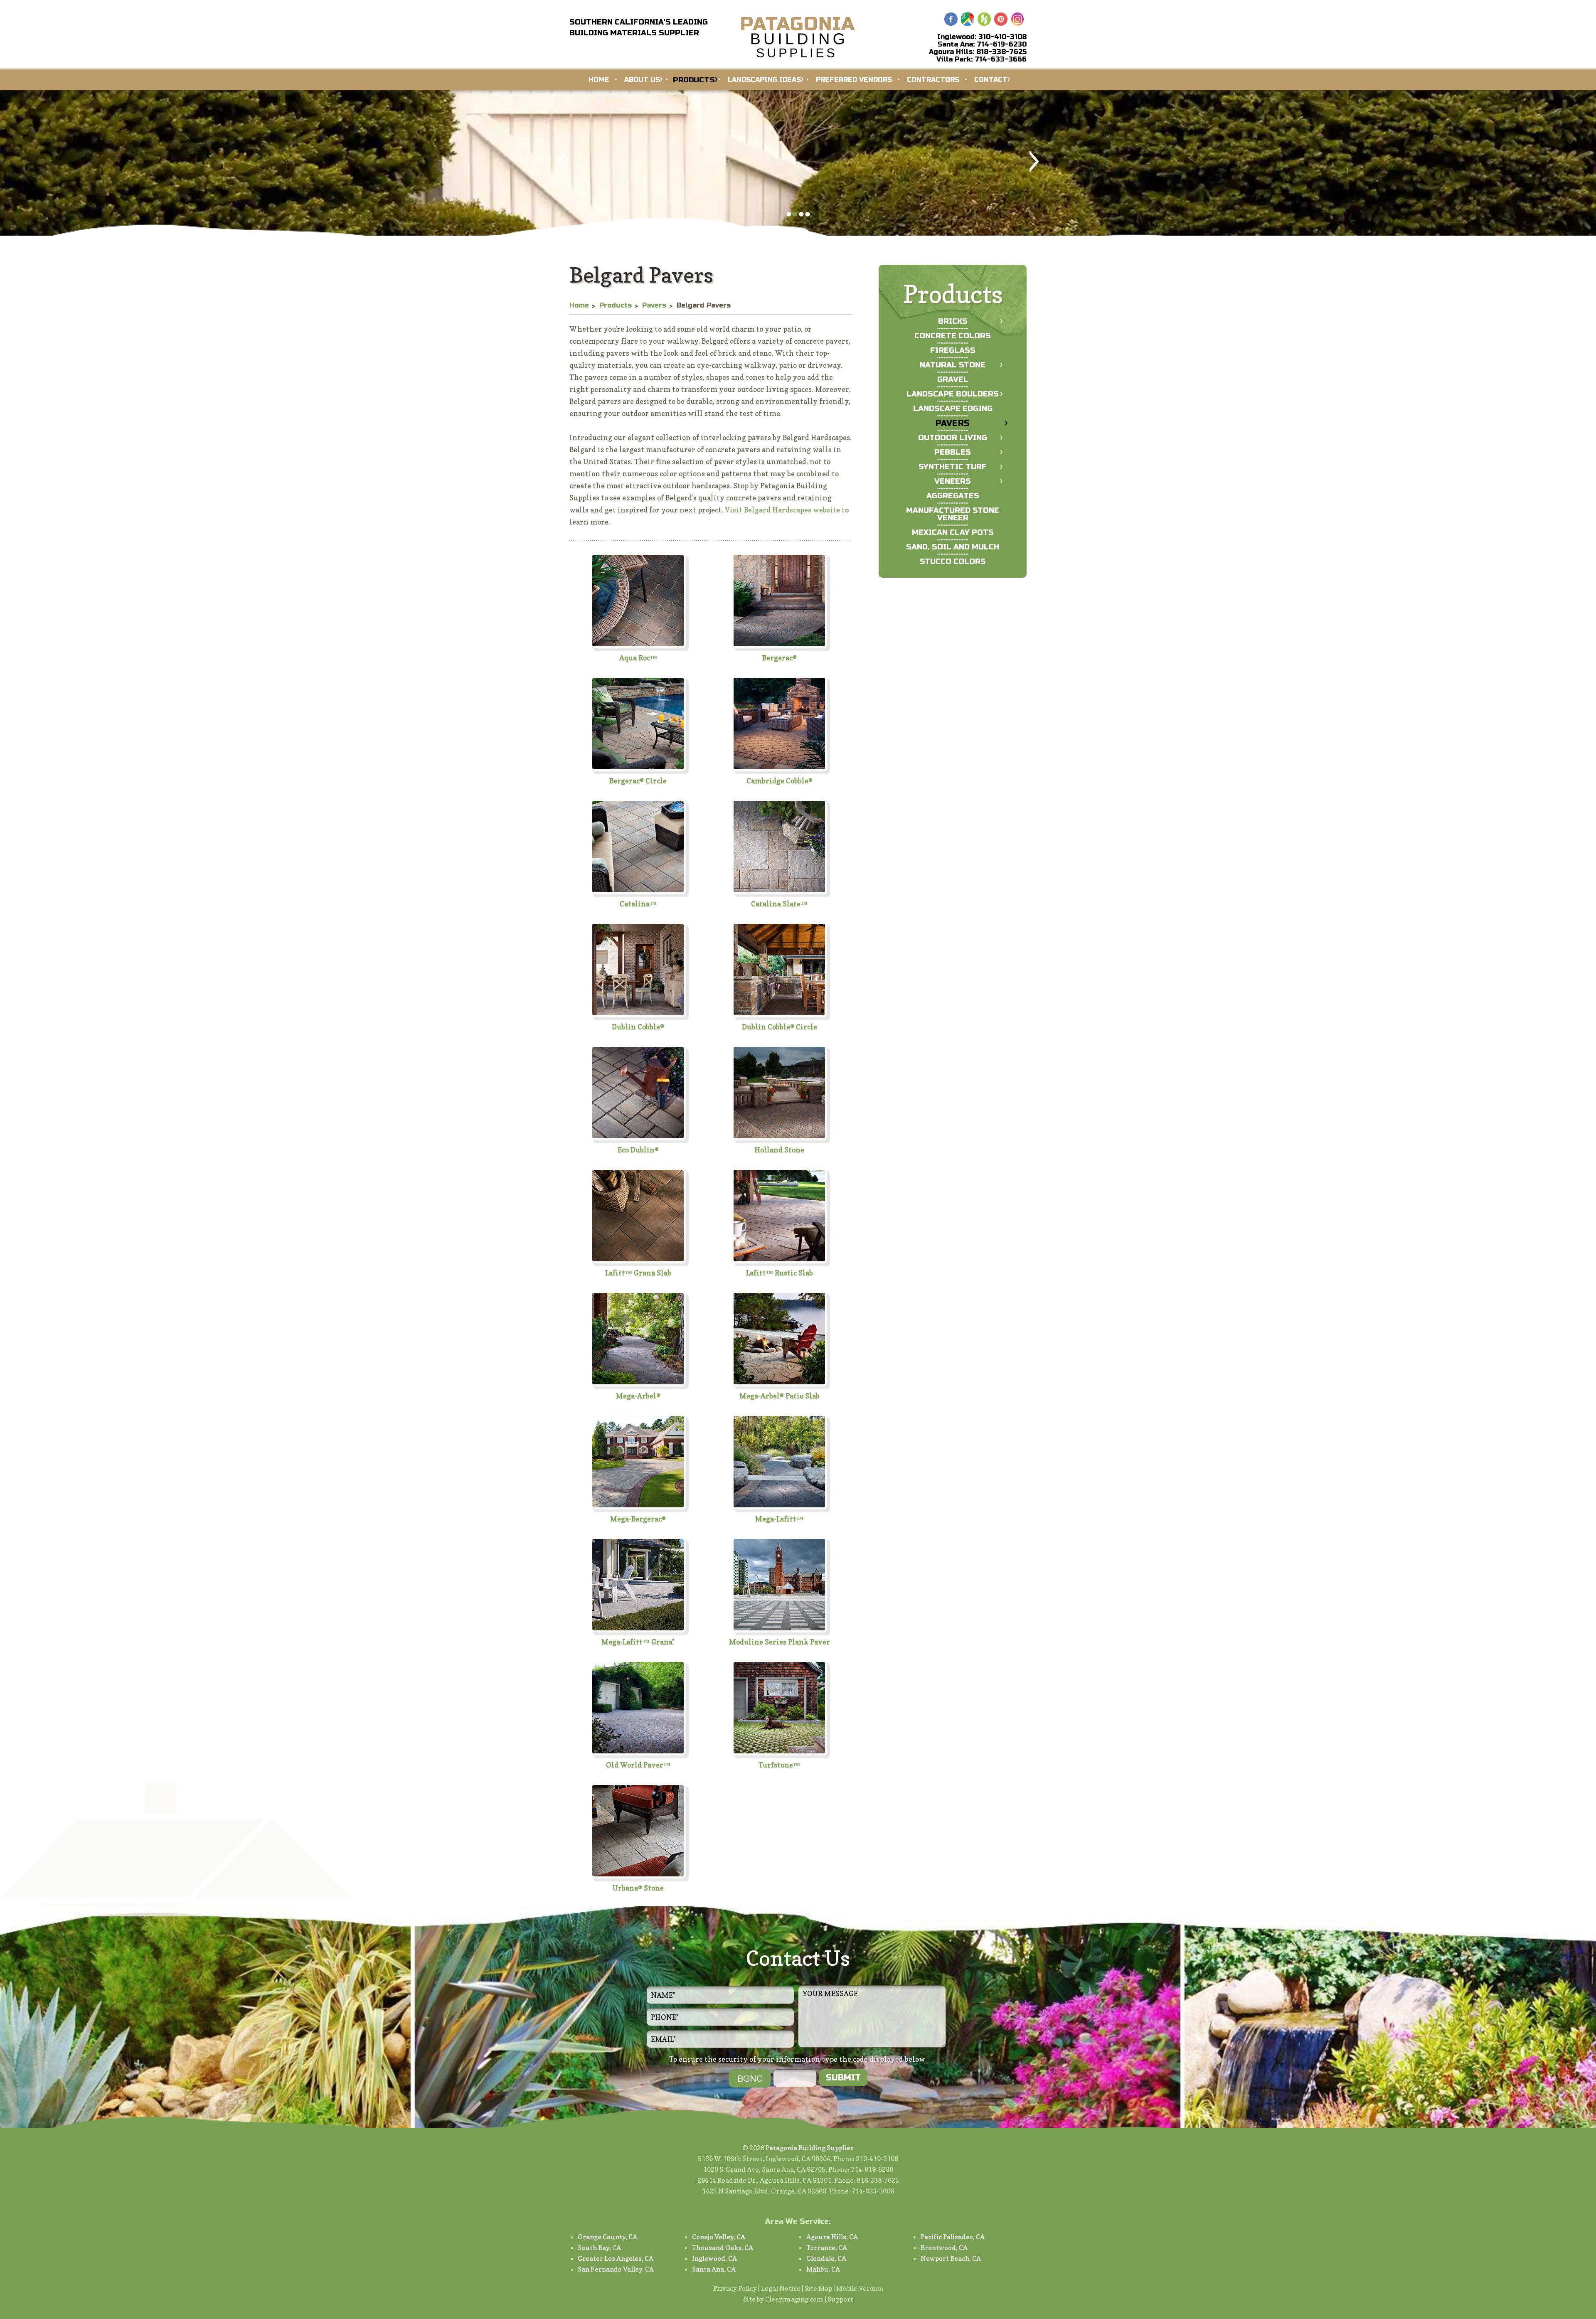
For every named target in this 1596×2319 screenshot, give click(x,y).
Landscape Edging (953, 409)
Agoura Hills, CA (832, 2237)
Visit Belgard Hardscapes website (782, 510)
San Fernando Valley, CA (616, 2269)
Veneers (953, 481)
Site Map (818, 2288)
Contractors (933, 80)
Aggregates (953, 496)
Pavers (953, 423)
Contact (991, 80)
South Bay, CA (599, 2248)
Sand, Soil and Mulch (953, 547)
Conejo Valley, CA (719, 2237)
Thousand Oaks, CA (723, 2248)
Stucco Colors (953, 561)
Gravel (953, 379)
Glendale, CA (826, 2258)
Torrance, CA (827, 2248)
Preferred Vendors (854, 80)
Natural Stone (953, 365)
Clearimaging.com (794, 2299)
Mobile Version (860, 2288)
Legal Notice (781, 2288)
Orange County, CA (607, 2237)
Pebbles (953, 452)
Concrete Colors (953, 336)
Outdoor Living (953, 438)
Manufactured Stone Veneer (953, 514)
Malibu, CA (823, 2269)
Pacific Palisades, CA (953, 2237)
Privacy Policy (735, 2288)
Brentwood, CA (944, 2248)
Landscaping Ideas (764, 80)
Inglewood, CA (714, 2258)
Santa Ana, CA (714, 2269)
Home (599, 80)
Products (694, 80)
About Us (642, 80)
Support (840, 2299)
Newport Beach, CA (951, 2258)
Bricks (953, 321)
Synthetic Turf (953, 467)
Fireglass (953, 350)
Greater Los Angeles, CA (616, 2258)
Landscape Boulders (953, 394)
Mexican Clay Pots (953, 532)
